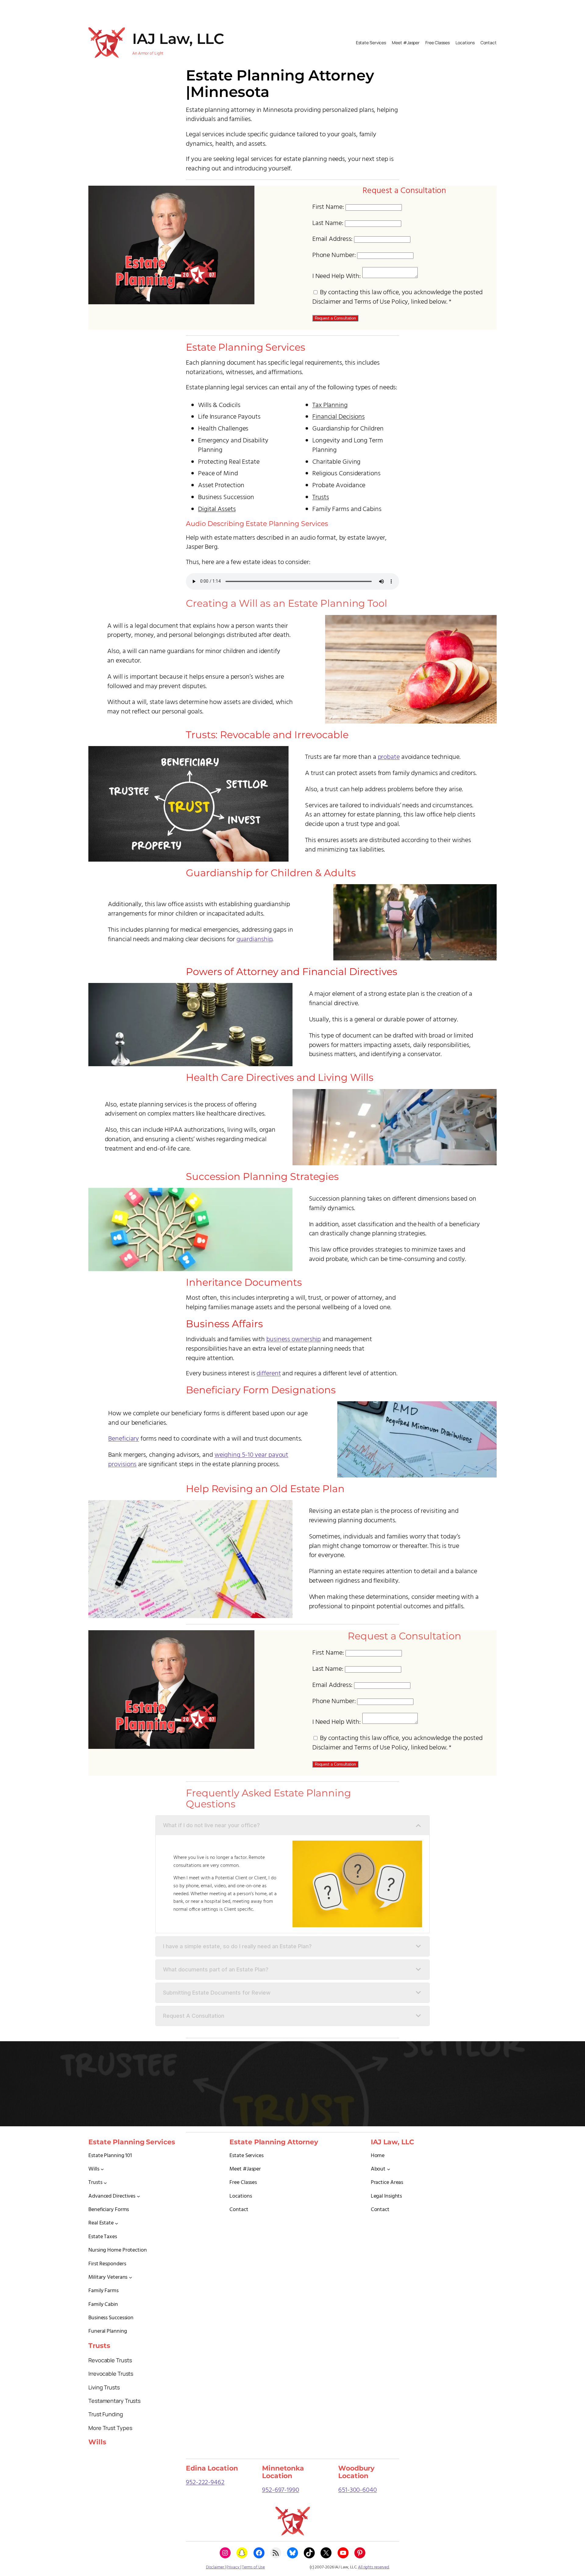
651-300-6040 (358, 2490)
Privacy (233, 2567)
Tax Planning (330, 405)
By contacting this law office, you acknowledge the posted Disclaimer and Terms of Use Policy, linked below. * (397, 297)
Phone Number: (334, 255)
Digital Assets (217, 509)
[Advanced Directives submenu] (138, 2196)
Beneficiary (124, 1439)
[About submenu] (389, 2169)
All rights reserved (374, 2567)
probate (389, 757)
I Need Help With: (337, 276)
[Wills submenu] (102, 2169)
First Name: (328, 207)
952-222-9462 (205, 2483)
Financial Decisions (339, 417)
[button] (292, 1825)
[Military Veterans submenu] (131, 2277)
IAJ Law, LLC (178, 39)
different (269, 1374)
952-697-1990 (281, 2490)
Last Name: (328, 223)
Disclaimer (215, 2567)
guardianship (255, 940)
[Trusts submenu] (105, 2183)
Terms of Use (253, 2567)
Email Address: (333, 239)
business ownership (294, 1340)
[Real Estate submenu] (117, 2223)
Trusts (321, 497)
